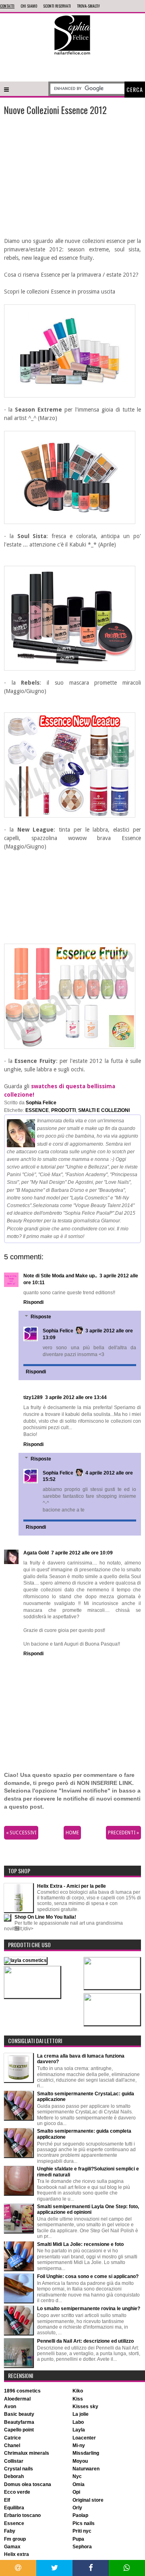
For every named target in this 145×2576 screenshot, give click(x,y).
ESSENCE (37, 1110)
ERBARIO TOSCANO (22, 2515)
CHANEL (12, 2445)
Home (72, 1833)
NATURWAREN (86, 2469)
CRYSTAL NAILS (19, 2469)
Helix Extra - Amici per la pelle (71, 1886)
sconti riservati (57, 6)
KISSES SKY (85, 2407)
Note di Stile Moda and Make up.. (60, 1276)
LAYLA (79, 2430)
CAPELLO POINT (19, 2430)
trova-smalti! (88, 6)
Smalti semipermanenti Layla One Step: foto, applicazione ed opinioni (88, 2209)
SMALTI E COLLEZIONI (104, 1110)
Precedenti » (123, 1833)
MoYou (80, 2461)
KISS (78, 2399)
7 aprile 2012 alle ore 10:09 (82, 1553)
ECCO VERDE (17, 2492)
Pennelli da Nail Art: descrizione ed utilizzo (85, 2341)
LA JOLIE (81, 2414)
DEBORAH (14, 2476)
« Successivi (21, 1833)
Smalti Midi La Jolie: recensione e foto (80, 2244)
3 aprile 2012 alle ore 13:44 (76, 1397)
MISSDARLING (86, 2453)
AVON (10, 2407)
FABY (10, 2531)
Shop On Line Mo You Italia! (45, 1917)
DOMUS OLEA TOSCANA (28, 2484)
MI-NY (79, 2445)
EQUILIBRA (14, 2508)
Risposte (41, 1317)
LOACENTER (84, 2438)
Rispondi (33, 1302)
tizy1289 (33, 1397)
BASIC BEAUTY (19, 2414)
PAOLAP (80, 2515)
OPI (76, 2492)
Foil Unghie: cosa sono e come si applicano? (88, 2276)
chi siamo (29, 6)
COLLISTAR (14, 2461)
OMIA (79, 2484)
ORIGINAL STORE (88, 2500)
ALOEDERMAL (17, 2399)
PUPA (78, 2539)
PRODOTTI (63, 1110)
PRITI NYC (82, 2531)
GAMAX (12, 2547)
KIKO (78, 2391)
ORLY (77, 2508)
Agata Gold (36, 1553)
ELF (7, 2500)
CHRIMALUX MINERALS (27, 2453)
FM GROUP (15, 2539)
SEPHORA (82, 2547)
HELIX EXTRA (17, 2554)
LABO (78, 2422)
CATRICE (12, 2438)
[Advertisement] (72, 67)
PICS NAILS (84, 2523)
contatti (7, 6)
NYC (77, 2476)
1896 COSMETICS (22, 2391)
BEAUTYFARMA (19, 2422)
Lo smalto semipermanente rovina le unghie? (89, 2309)
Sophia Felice (58, 1331)
